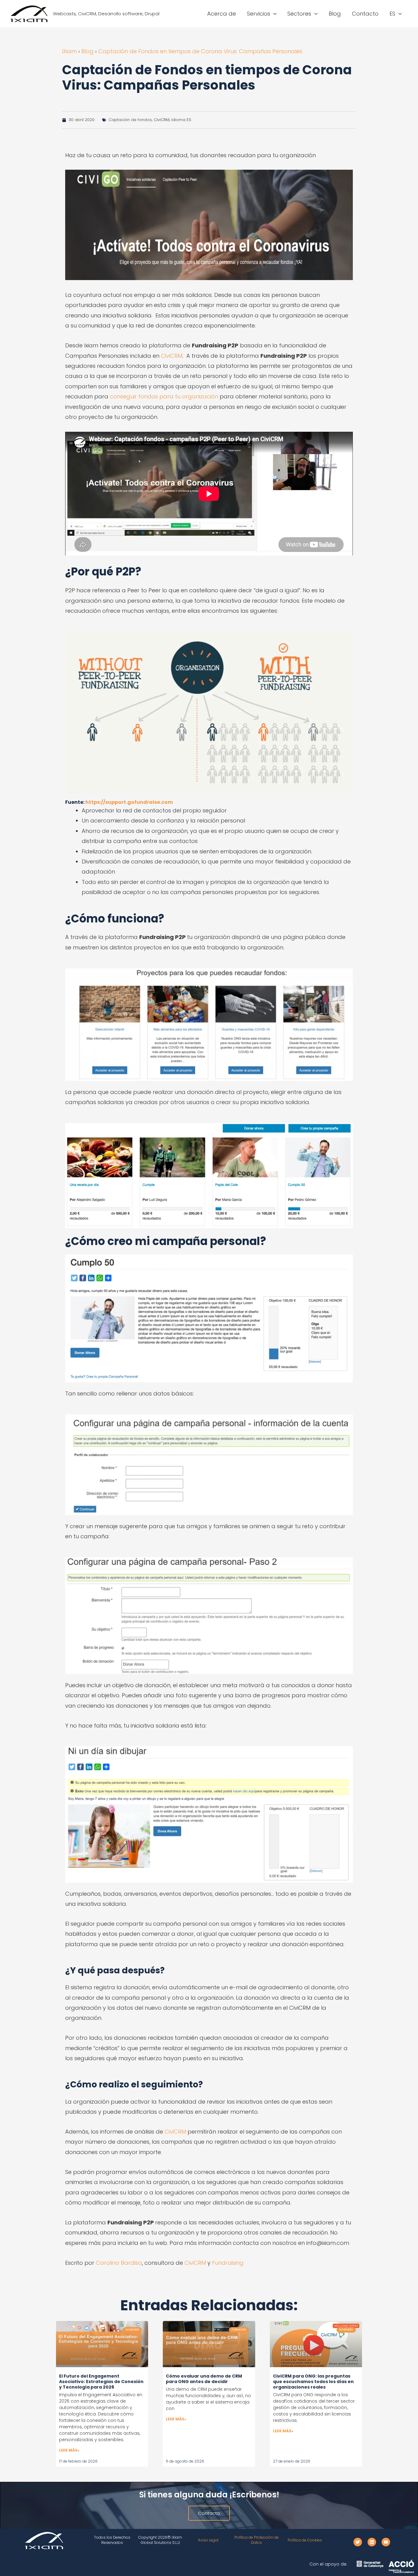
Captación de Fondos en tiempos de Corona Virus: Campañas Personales (200, 51)
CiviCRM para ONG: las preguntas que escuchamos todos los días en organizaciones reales (313, 2382)
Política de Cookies (305, 2540)
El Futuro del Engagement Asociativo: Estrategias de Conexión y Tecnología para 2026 (101, 2382)
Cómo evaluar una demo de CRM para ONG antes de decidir (204, 2379)
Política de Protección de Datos (257, 2540)
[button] (273, 14)
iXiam (69, 51)
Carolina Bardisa (119, 2263)
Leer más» (69, 2450)
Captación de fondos (130, 120)
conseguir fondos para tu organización (164, 396)
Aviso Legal (208, 2540)
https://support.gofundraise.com (129, 802)
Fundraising (228, 2263)
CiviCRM (162, 120)
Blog (88, 51)
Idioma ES (181, 120)
